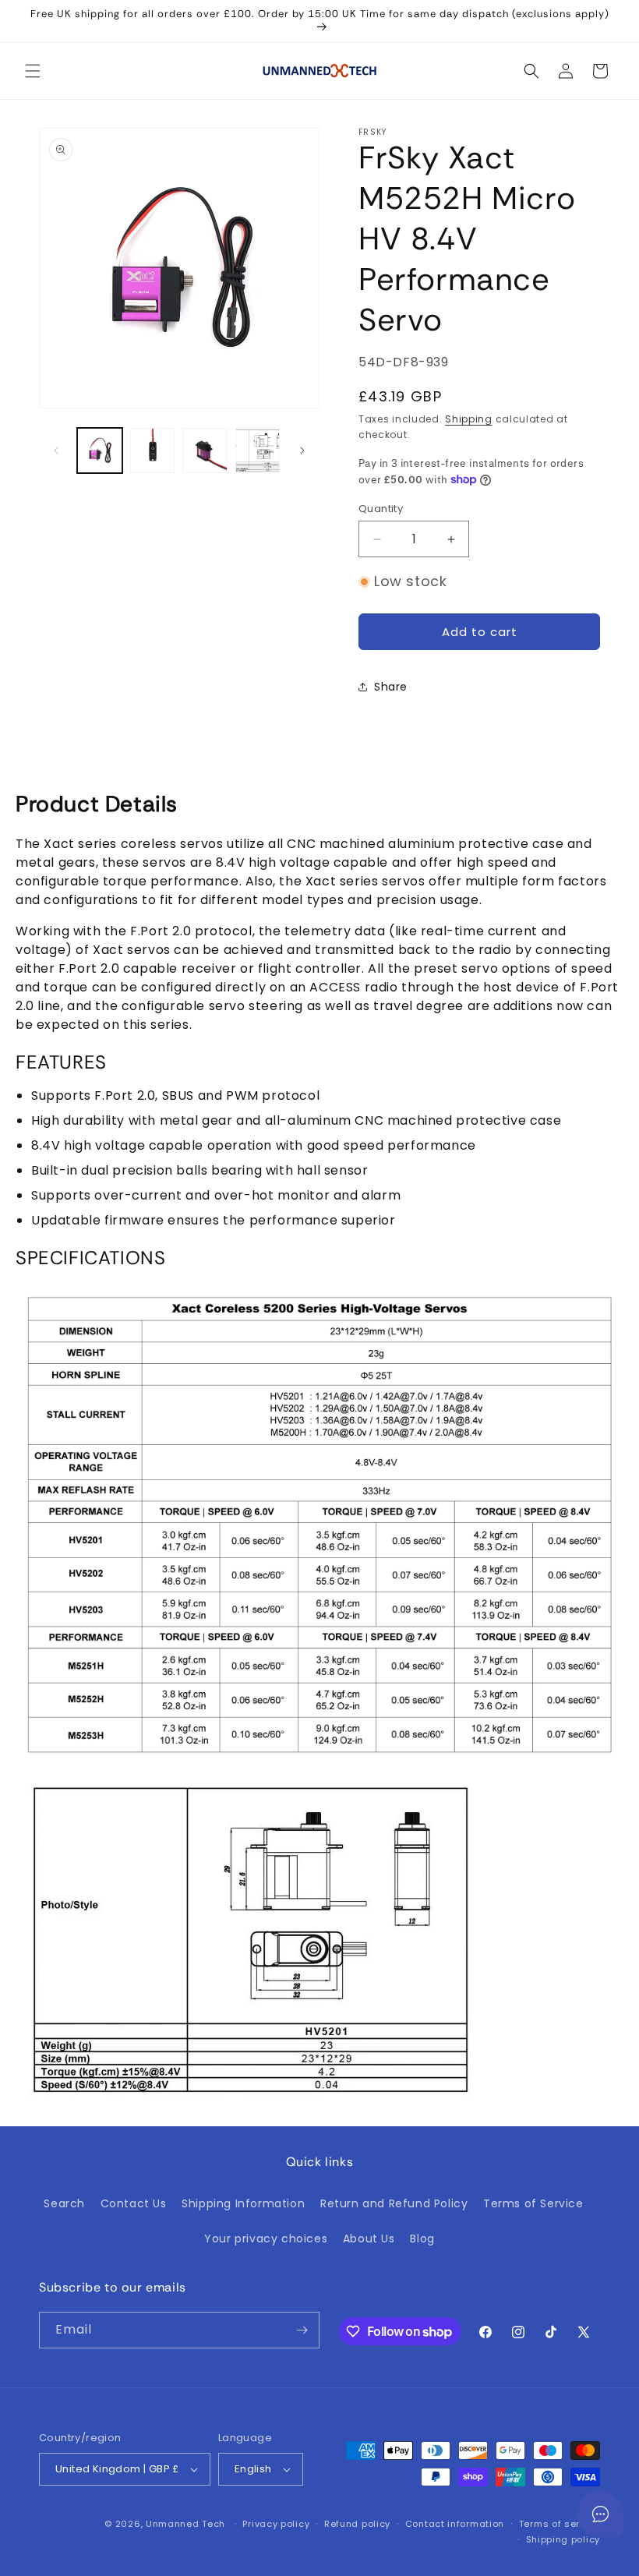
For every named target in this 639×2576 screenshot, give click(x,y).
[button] (33, 71)
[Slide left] (56, 451)
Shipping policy (563, 2539)
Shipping (469, 419)
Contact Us (134, 2203)
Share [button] (391, 687)
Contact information (455, 2524)
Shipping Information (243, 2203)
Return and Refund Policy (394, 2203)
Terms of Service (533, 2203)
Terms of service (560, 2524)
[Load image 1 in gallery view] (100, 451)
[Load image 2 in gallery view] (153, 451)
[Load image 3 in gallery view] (205, 451)
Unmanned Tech (185, 2524)
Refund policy (357, 2524)
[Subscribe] (302, 2330)
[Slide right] (302, 451)
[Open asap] (600, 2514)
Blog (422, 2239)
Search (64, 2203)
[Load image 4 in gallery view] (258, 451)
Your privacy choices (266, 2239)
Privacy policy (276, 2524)
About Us (369, 2239)
